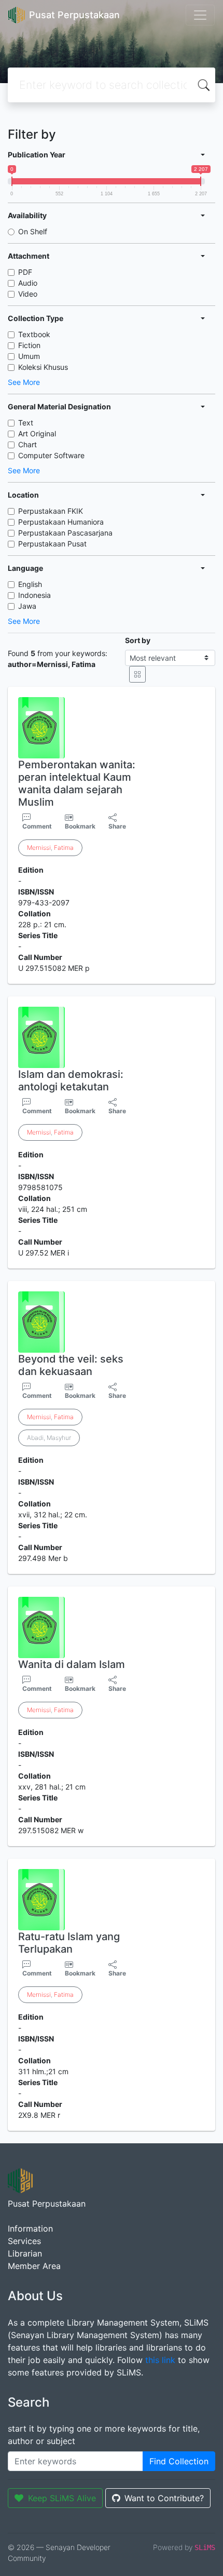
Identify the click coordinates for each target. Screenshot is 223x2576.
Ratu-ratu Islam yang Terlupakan (69, 1943)
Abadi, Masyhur (49, 1438)
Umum (29, 356)
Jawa (27, 606)
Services (24, 2241)
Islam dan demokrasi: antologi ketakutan (71, 1080)
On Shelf (33, 231)
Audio (28, 283)
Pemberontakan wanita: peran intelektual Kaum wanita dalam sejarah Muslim (77, 783)
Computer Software (51, 455)
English (30, 584)
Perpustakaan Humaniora (61, 522)
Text (26, 423)
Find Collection (179, 2461)
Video (28, 294)
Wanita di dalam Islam (72, 1664)
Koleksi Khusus (43, 367)
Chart (27, 444)
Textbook (34, 334)
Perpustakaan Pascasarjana (65, 533)
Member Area (34, 2266)
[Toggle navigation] (200, 15)
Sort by (138, 640)
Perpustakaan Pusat (52, 544)
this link (160, 2360)
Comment (37, 826)
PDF (25, 272)
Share (117, 826)
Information (30, 2228)
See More (24, 382)
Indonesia (34, 595)
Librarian (25, 2253)
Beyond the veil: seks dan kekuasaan (71, 1365)
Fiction (29, 345)
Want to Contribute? (164, 2498)
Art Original (37, 433)
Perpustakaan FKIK (51, 511)
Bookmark (80, 826)
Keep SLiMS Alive (62, 2498)
